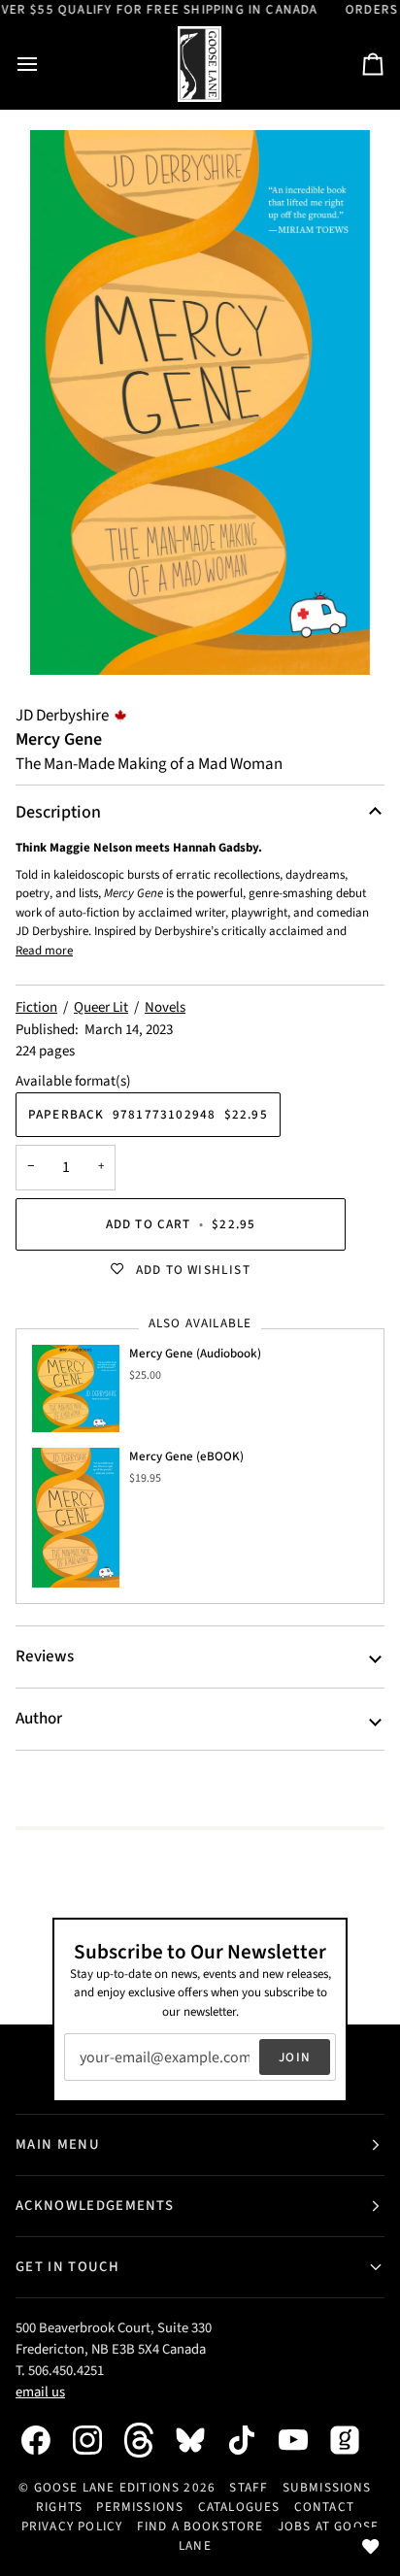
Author (39, 1719)
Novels (165, 1007)
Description (58, 812)
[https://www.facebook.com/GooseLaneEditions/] (46, 2440)
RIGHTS (59, 2507)
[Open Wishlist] (371, 2547)
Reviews (45, 1656)
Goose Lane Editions (107, 2487)
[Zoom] (200, 402)
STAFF (249, 2487)
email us (40, 2392)
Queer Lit (101, 1007)
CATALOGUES (239, 2507)
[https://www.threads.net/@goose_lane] (149, 2440)
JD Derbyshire (62, 716)
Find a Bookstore (200, 2526)
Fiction (36, 1007)
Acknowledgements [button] (95, 2206)
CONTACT (324, 2507)
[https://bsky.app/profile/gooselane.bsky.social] (200, 2440)
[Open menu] (45, 65)
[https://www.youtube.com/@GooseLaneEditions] (303, 2440)
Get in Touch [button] (67, 2267)
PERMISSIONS (140, 2507)
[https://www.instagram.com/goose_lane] (97, 2440)
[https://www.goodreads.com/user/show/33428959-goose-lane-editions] (354, 2440)
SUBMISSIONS (327, 2487)
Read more (44, 951)
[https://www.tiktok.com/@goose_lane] (251, 2440)
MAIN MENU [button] (58, 2144)
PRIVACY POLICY (72, 2526)
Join (295, 2057)
